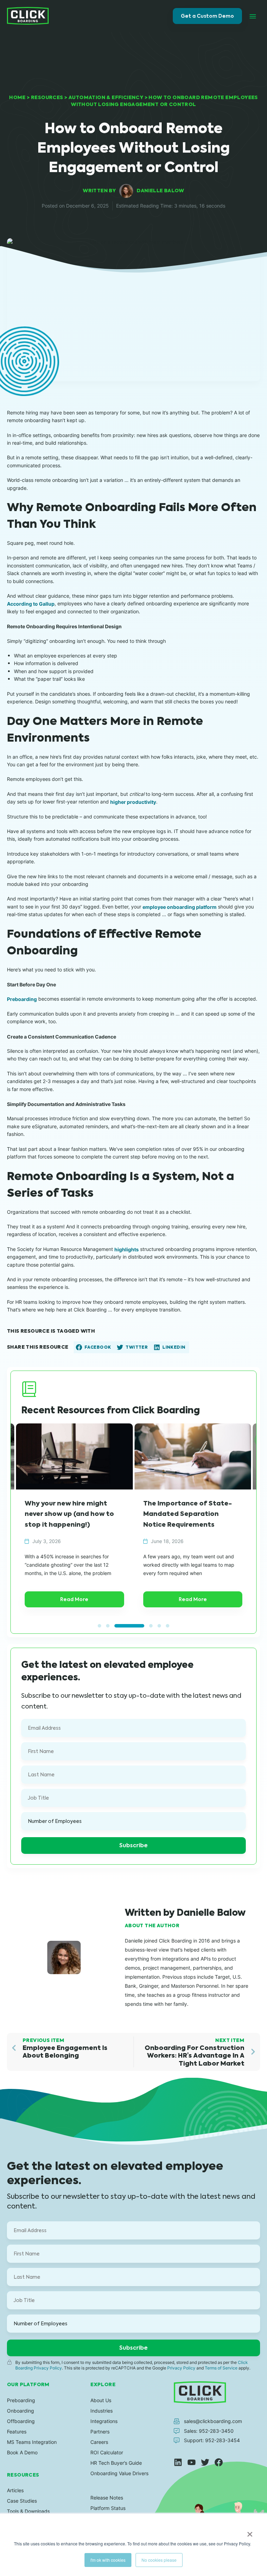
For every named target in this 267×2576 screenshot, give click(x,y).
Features (17, 2432)
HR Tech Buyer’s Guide (116, 2463)
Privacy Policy (181, 2368)
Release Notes (107, 2498)
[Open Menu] (253, 16)
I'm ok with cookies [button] (108, 2560)
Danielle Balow (160, 191)
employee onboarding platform (180, 907)
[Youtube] (192, 2462)
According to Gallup (31, 604)
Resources (47, 97)
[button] (94, 1347)
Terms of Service (221, 2368)
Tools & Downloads (28, 2511)
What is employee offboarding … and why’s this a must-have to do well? (192, 1514)
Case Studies (22, 2501)
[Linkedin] (178, 2462)
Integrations (104, 2421)
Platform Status (108, 2508)
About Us (101, 2400)
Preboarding (22, 999)
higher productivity (133, 802)
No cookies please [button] (159, 2560)
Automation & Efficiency (106, 97)
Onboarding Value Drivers (119, 2473)
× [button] (250, 2532)
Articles (15, 2490)
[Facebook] (219, 2462)
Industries (102, 2411)
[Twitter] (205, 2462)
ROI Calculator (107, 2452)
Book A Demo (22, 2452)
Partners (100, 2432)
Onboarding (21, 2411)
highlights (127, 1249)
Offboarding (21, 2421)
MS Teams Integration (32, 2442)
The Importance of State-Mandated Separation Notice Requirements (69, 1514)
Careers (99, 2442)
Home (17, 97)
